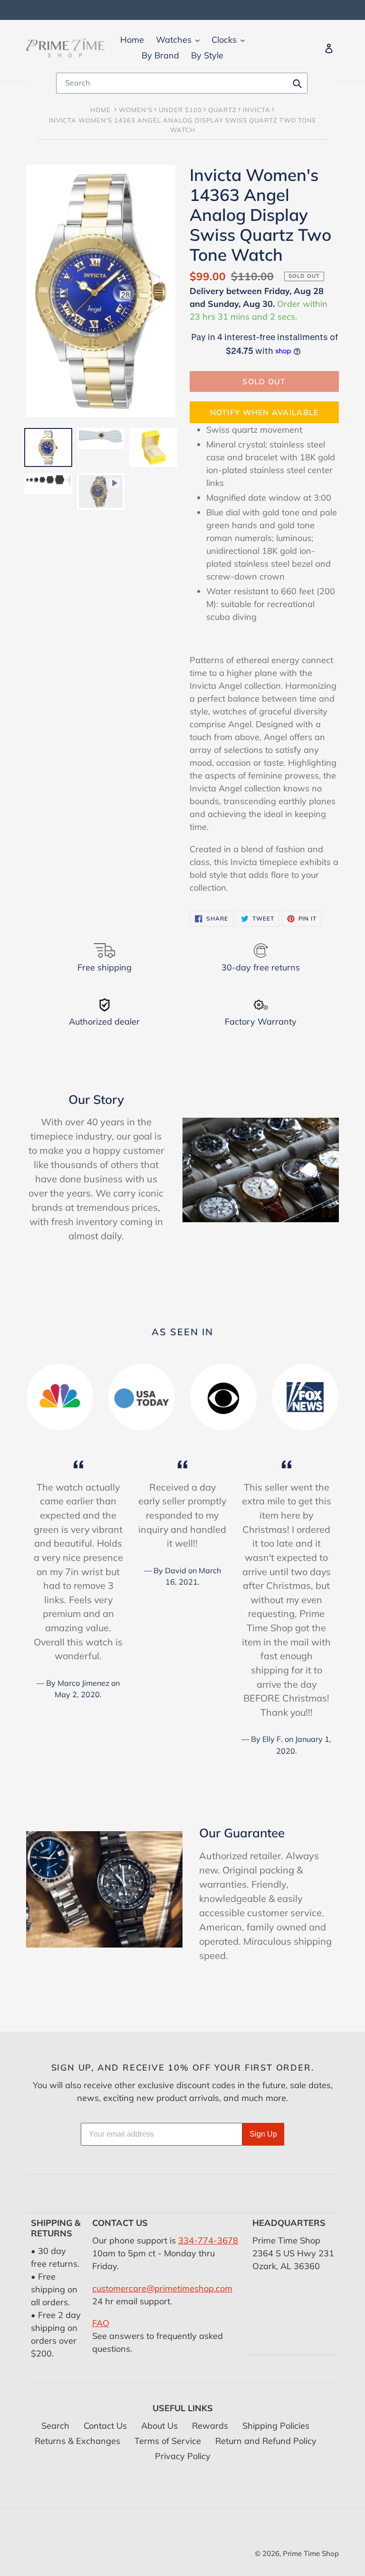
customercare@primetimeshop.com (162, 2288)
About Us (159, 2426)
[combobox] (182, 83)
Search (55, 2426)
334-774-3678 (208, 2240)
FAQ (101, 2323)
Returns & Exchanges (77, 2441)
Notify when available (264, 412)
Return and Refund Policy (266, 2441)
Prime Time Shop (311, 2553)
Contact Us (105, 2426)
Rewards (210, 2426)
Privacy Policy (183, 2456)
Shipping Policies (276, 2426)
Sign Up (263, 2134)
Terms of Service (168, 2441)
